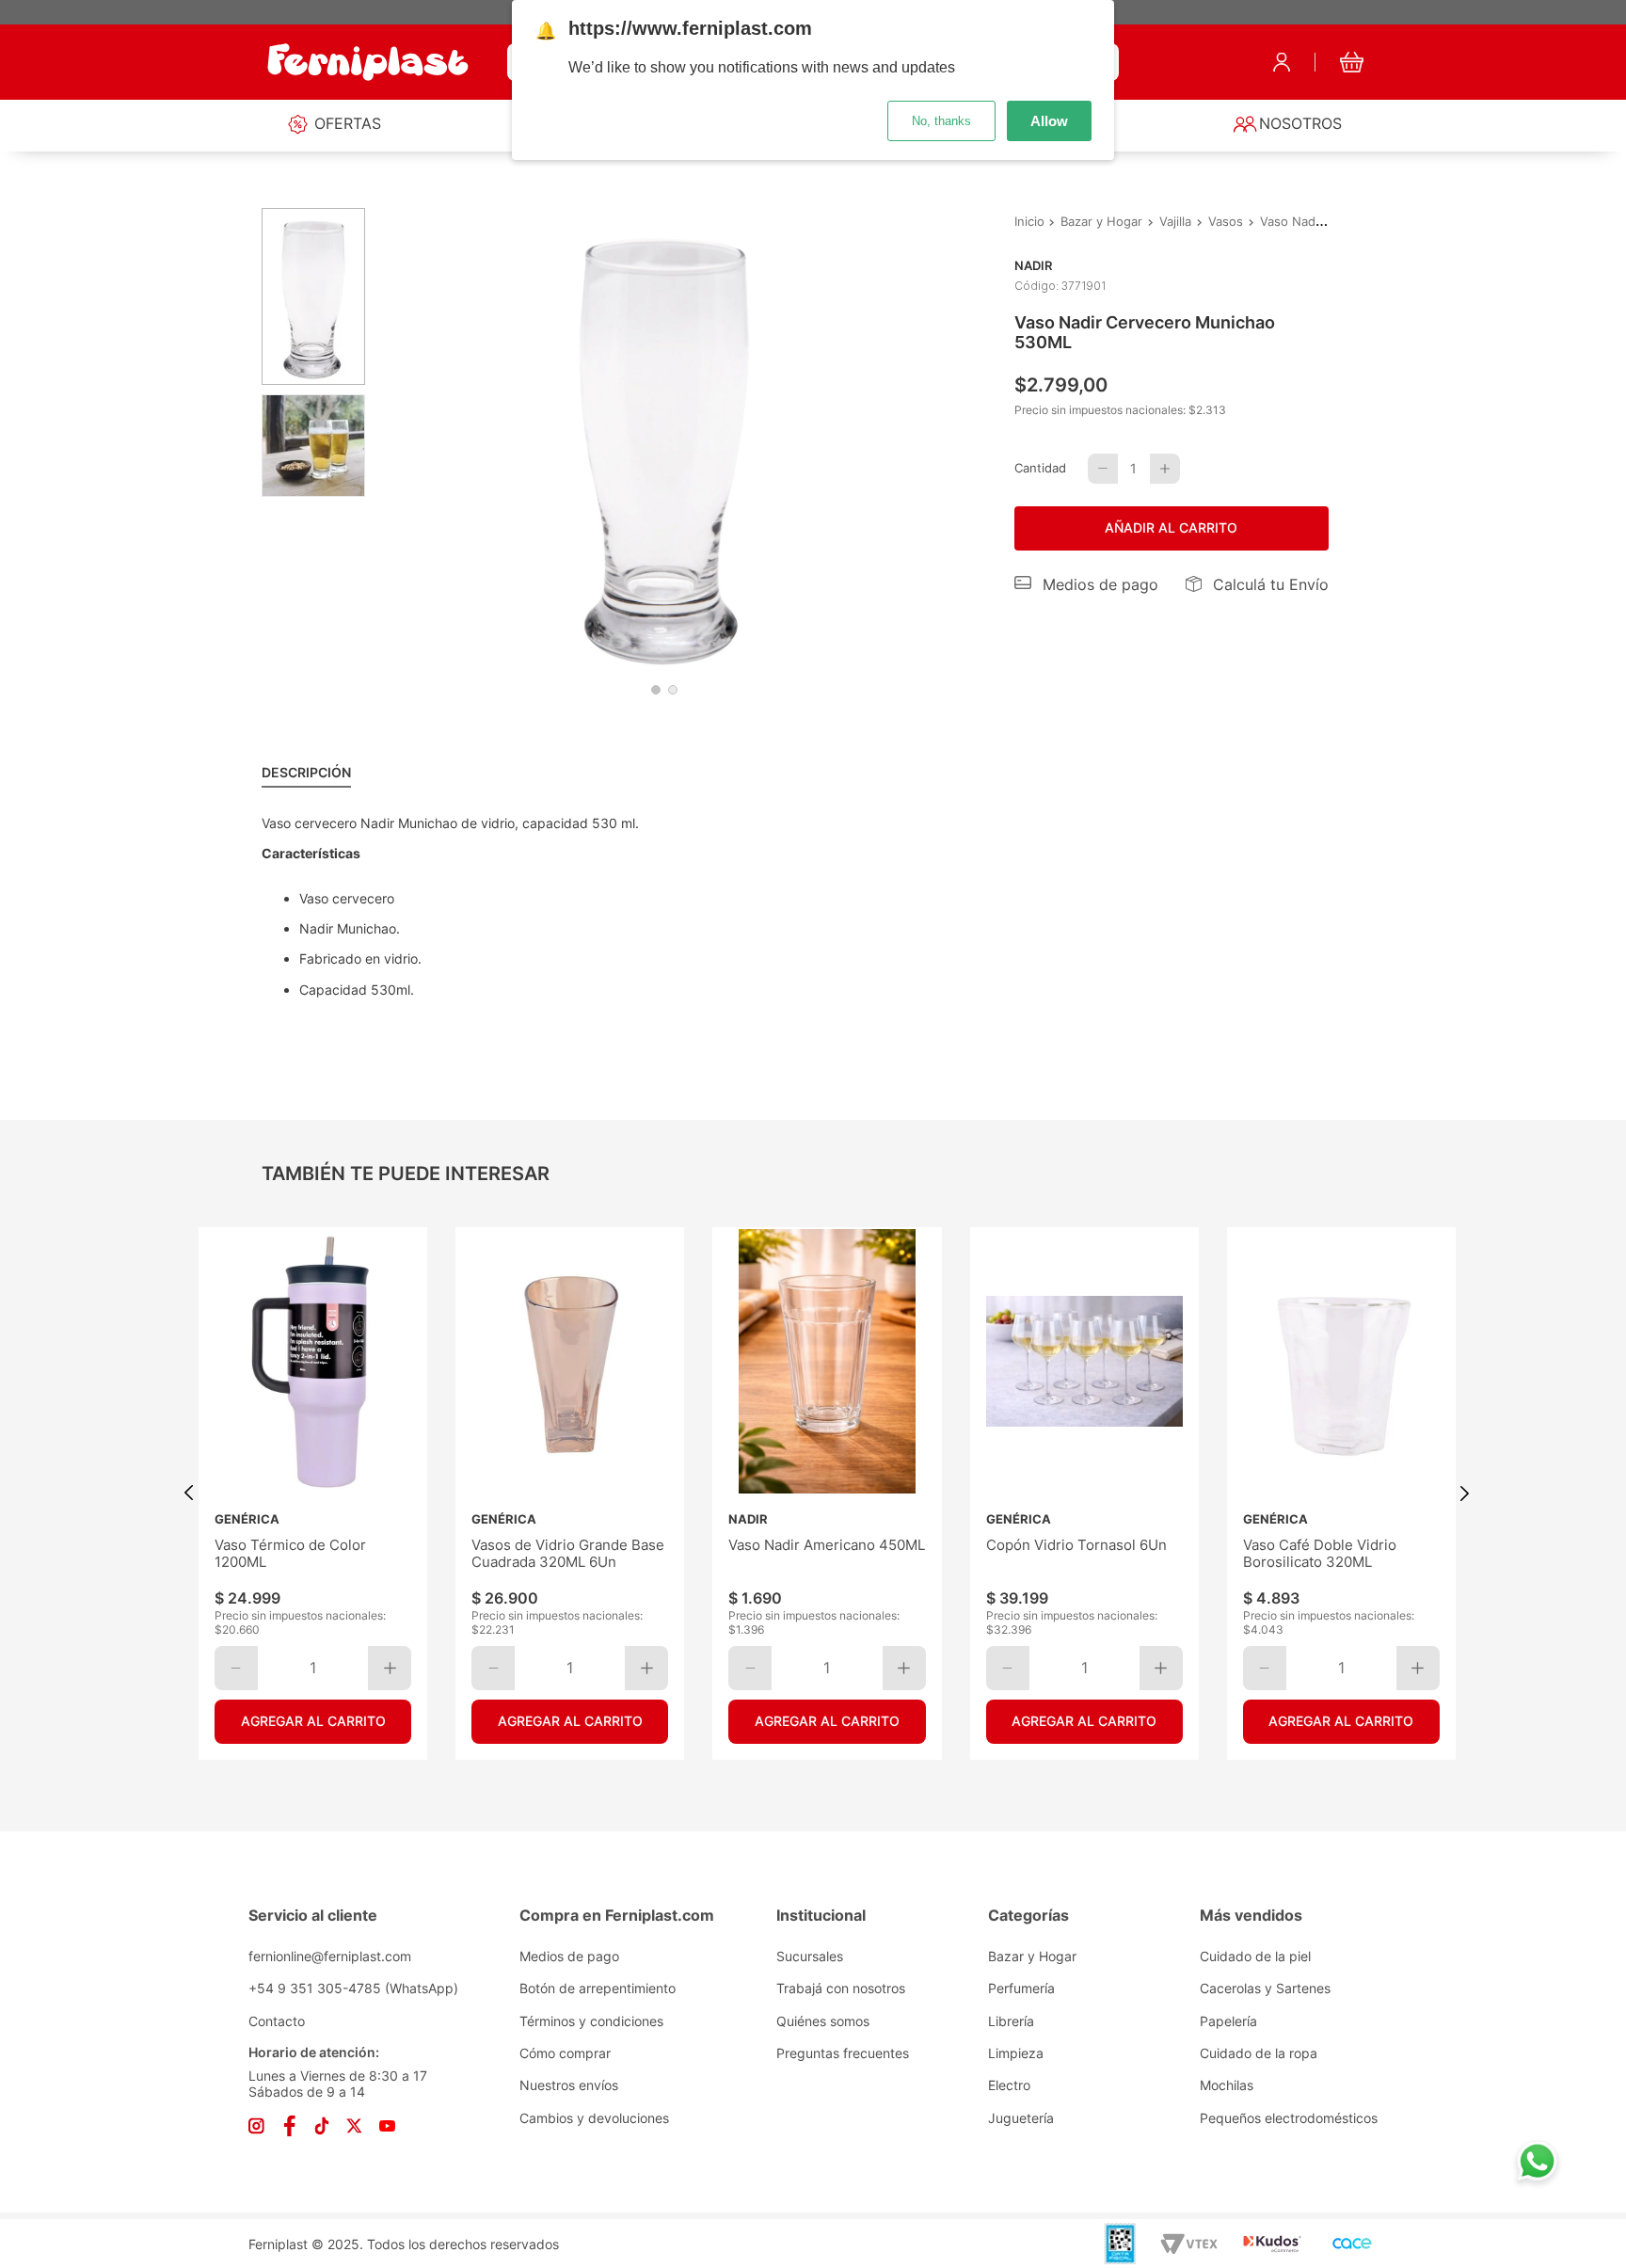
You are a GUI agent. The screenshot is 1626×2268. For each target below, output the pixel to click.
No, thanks (941, 121)
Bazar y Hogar (1101, 222)
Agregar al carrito (312, 1721)
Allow (1049, 121)
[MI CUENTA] (1282, 62)
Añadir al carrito (1171, 527)
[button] (1087, 584)
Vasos (1226, 222)
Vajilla (1175, 222)
